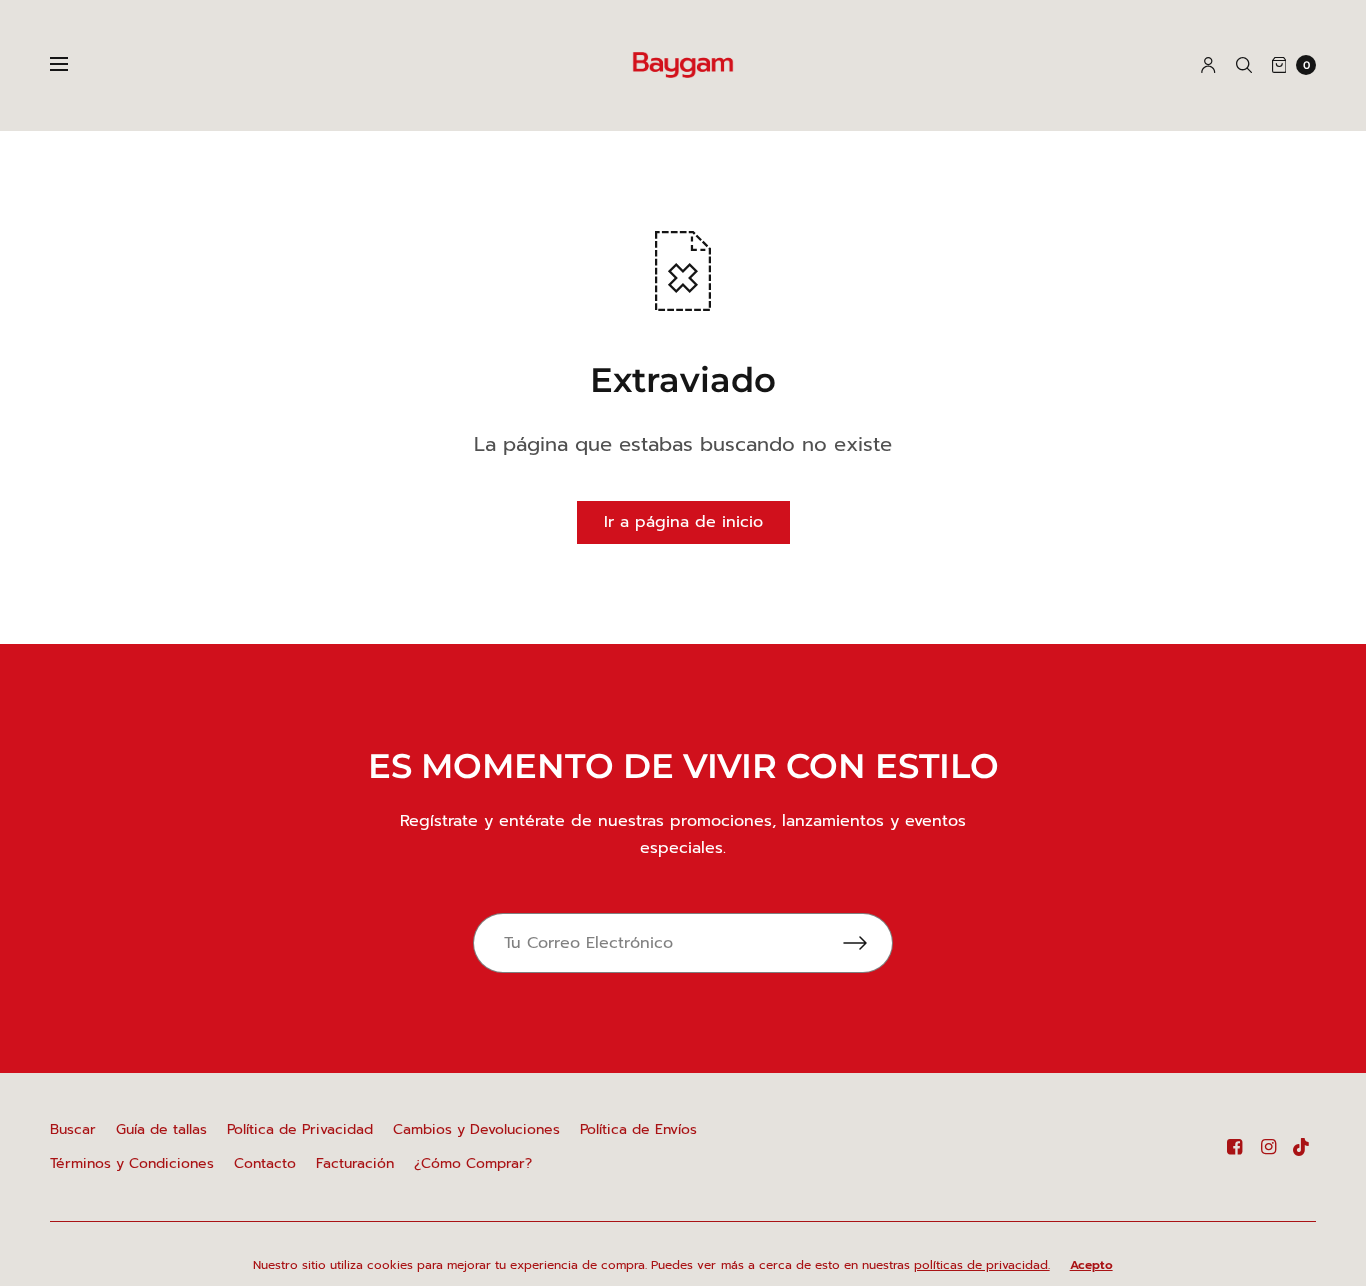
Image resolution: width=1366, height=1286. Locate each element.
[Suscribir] (868, 943)
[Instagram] (1268, 1147)
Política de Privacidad (300, 1129)
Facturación (355, 1163)
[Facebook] (1234, 1147)
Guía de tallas (161, 1129)
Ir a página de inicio (683, 522)
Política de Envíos (638, 1129)
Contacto (265, 1163)
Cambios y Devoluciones (476, 1129)
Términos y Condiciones (132, 1163)
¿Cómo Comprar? (473, 1163)
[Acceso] (1208, 65)
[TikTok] (1302, 1147)
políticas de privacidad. (982, 1265)
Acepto (1091, 1265)
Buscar (73, 1129)
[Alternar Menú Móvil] (72, 65)
